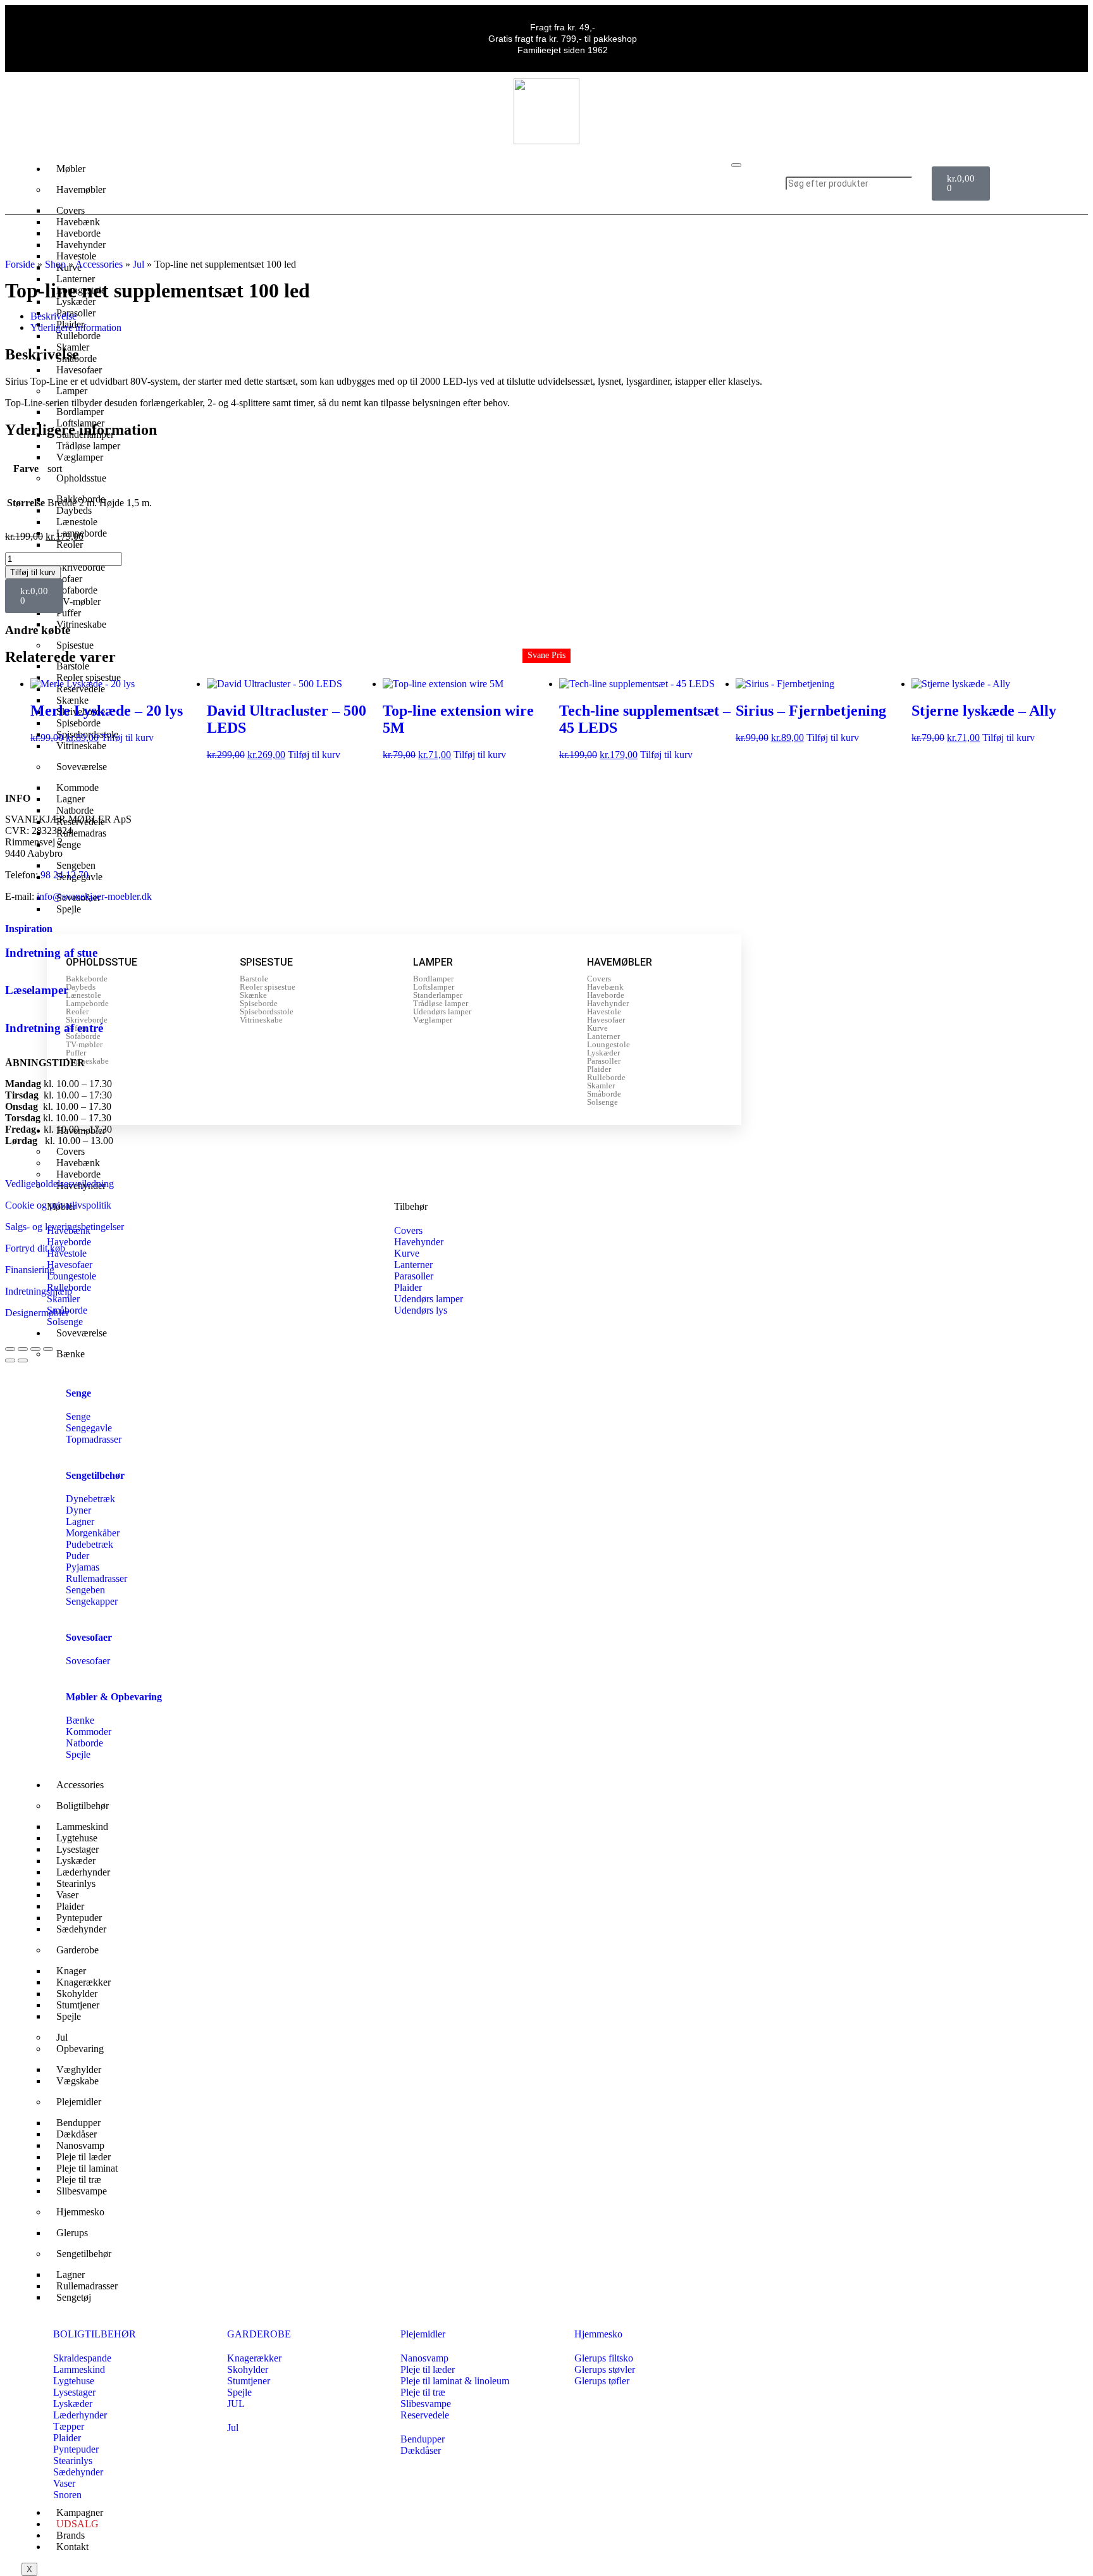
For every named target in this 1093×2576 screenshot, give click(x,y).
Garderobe (77, 1950)
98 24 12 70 (65, 875)
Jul (139, 264)
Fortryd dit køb (35, 1248)
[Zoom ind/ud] (10, 1349)
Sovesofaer (89, 1637)
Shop (55, 264)
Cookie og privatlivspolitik (58, 1205)
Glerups (72, 2233)
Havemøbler (81, 190)
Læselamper (37, 990)
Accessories (99, 264)
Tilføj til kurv (33, 572)
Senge (78, 1393)
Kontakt (72, 2547)
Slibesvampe (82, 2191)
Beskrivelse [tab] (53, 316)
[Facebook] (1018, 182)
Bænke (71, 1354)
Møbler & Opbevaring (114, 1697)
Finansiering (30, 1270)
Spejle (69, 909)
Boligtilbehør (83, 1806)
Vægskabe (77, 2081)
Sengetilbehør (95, 1475)
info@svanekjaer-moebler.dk (94, 896)
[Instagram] (1056, 182)
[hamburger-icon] (736, 165)
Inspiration (29, 929)
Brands (71, 2535)
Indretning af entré (54, 1028)
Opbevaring (80, 2049)
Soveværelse (82, 767)
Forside (20, 264)
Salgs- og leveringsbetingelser (65, 1227)
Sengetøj (74, 2297)
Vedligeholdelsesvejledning (59, 1184)
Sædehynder (81, 1929)
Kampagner (80, 2512)
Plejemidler (79, 2102)
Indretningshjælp (39, 1291)
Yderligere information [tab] (76, 327)
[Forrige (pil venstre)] (10, 1360)
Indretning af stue (51, 953)
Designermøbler (37, 1313)
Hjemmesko (80, 2212)
